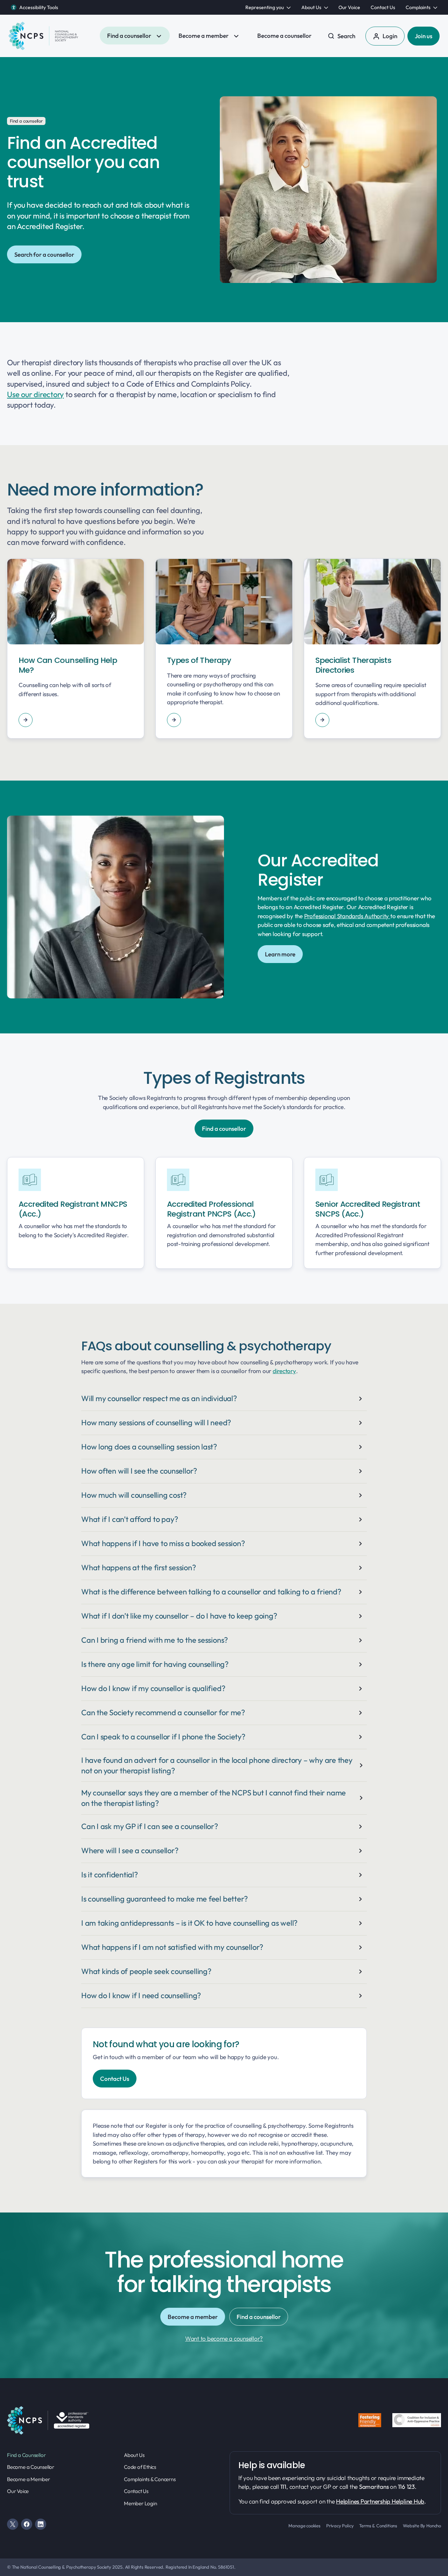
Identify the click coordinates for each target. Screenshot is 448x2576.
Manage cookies (304, 2526)
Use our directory (35, 394)
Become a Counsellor (31, 2467)
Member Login (140, 2503)
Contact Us (136, 2491)
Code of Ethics (140, 2467)
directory (284, 1371)
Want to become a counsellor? (224, 2338)
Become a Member (29, 2479)
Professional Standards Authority (347, 916)
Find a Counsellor (26, 2455)
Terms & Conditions (378, 2526)
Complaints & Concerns (150, 2479)
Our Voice (18, 2491)
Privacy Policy (340, 2526)
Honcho (434, 2526)
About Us (134, 2455)
